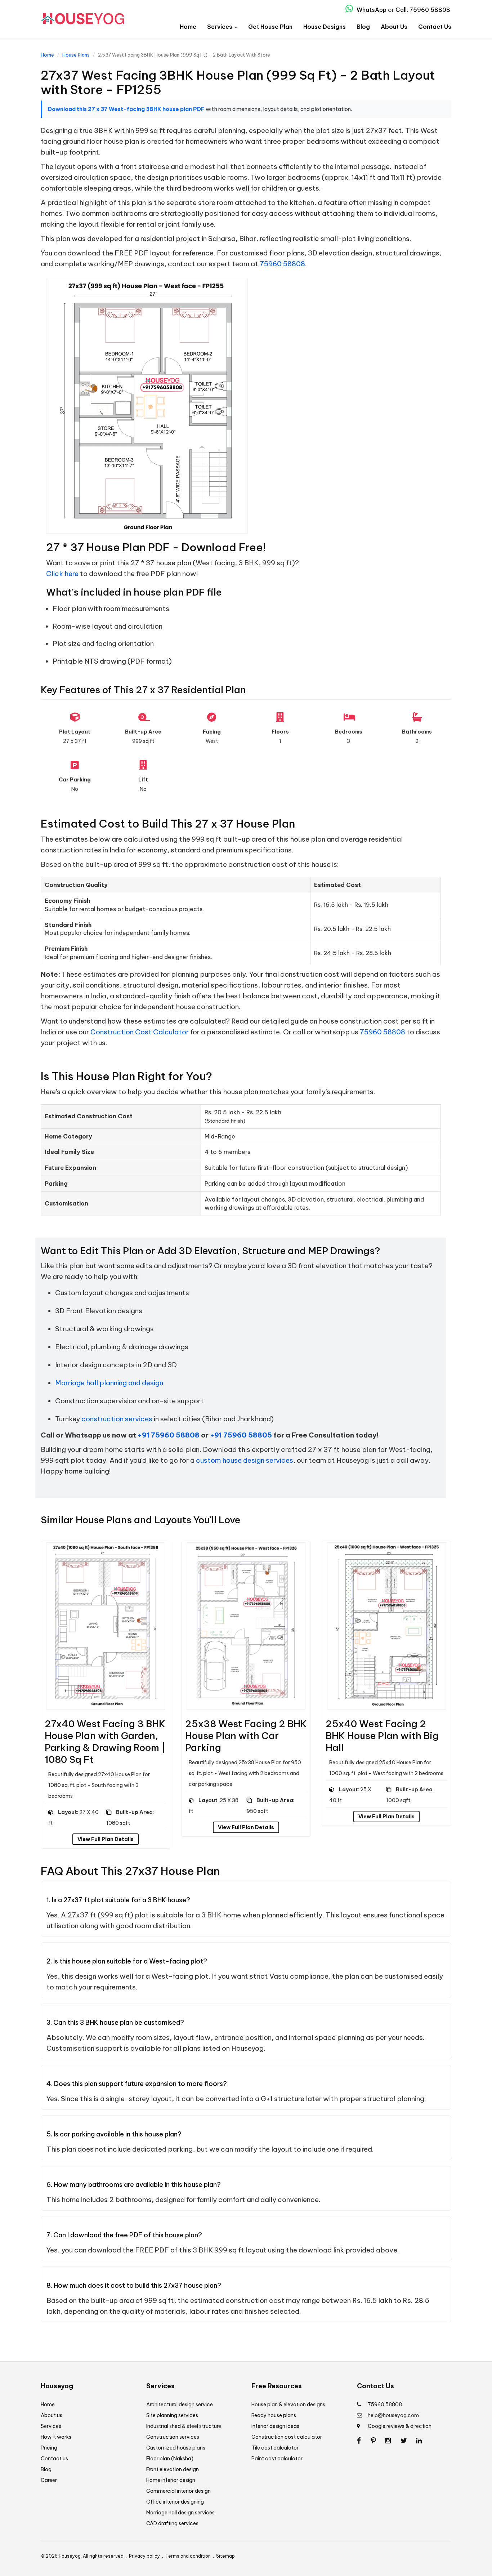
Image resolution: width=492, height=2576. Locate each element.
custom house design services (245, 1460)
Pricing (49, 2448)
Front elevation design (173, 2469)
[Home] (82, 16)
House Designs (325, 27)
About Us (394, 27)
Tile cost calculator (275, 2448)
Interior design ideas (275, 2426)
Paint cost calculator (277, 2459)
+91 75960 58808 (169, 1435)
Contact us (54, 2459)
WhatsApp (371, 10)
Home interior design (171, 2480)
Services (220, 27)
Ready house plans (274, 2415)
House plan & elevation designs (288, 2405)
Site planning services (172, 2415)
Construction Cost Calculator (140, 1032)
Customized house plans (176, 2448)
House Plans (76, 55)
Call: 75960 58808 (423, 10)
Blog (363, 27)
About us (52, 2415)
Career (49, 2480)
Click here (62, 574)
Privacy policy (144, 2556)
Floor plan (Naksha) (170, 2459)
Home (188, 27)
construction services (117, 1419)
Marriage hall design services (180, 2513)
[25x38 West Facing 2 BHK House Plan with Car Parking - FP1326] (246, 1625)
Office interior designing (175, 2502)
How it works (56, 2437)
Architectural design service (180, 2405)
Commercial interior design (178, 2491)
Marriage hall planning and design (109, 1383)
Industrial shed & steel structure (184, 2426)
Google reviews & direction (400, 2426)
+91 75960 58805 (241, 1435)
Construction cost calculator (287, 2437)
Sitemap (225, 2556)
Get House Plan (270, 27)
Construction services (173, 2437)
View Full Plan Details (106, 1839)
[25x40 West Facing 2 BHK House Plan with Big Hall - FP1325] (386, 1625)
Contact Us (435, 27)
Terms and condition (188, 2556)
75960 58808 (282, 264)
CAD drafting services (172, 2523)
